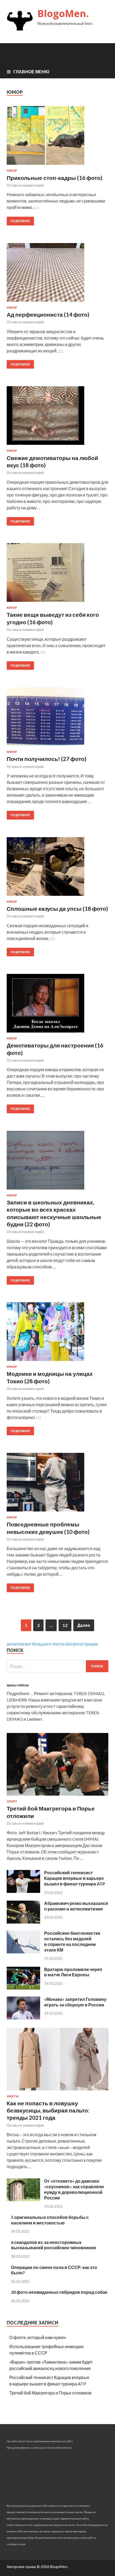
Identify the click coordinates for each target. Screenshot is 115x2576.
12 (65, 1625)
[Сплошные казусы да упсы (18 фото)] (57, 869)
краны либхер (18, 1685)
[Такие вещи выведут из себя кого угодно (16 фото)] (57, 575)
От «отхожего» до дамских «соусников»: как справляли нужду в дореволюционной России (74, 2189)
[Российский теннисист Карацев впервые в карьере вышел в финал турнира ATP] (23, 1891)
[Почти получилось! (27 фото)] (57, 719)
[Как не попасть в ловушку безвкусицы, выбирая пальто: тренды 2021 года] (57, 2091)
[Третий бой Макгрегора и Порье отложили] (57, 1797)
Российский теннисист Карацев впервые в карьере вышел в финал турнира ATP (75, 1878)
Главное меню (31, 72)
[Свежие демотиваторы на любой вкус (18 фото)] (57, 418)
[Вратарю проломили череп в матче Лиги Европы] (23, 1988)
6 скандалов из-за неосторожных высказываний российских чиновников (53, 2245)
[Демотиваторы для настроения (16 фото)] (57, 1005)
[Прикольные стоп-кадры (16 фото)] (57, 138)
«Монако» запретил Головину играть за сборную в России (75, 2002)
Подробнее (20, 221)
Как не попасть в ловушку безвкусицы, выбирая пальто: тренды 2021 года (48, 2110)
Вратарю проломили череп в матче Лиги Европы (73, 1972)
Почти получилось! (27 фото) (47, 759)
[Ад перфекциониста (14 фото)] (57, 275)
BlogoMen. (63, 13)
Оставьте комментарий (25, 185)
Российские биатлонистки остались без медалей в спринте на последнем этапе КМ (72, 1941)
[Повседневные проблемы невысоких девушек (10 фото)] (57, 1484)
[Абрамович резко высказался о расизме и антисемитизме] (23, 1922)
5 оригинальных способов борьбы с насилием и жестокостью (50, 2220)
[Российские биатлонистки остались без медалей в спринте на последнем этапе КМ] (23, 1952)
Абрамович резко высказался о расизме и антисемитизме (76, 1906)
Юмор (12, 171)
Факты (13, 2096)
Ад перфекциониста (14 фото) (48, 314)
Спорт (12, 1801)
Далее (84, 1625)
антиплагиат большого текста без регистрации (52, 1644)
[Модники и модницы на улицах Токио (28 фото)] (57, 1334)
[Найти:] (57, 1666)
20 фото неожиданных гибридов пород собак (59, 2292)
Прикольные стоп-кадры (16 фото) (55, 178)
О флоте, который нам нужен (38, 2337)
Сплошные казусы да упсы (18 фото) (57, 908)
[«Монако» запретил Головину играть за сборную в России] (23, 2018)
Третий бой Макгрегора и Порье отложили (50, 2393)
